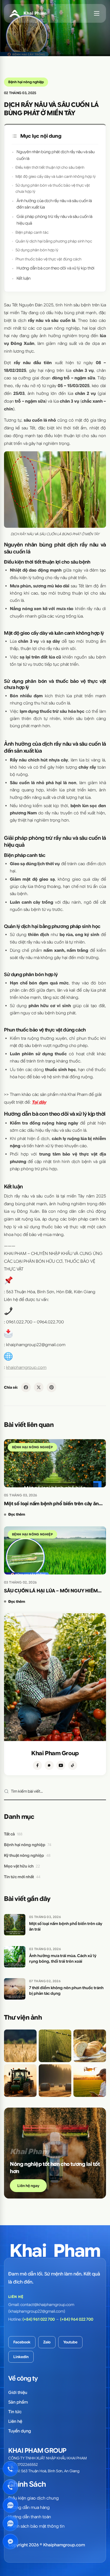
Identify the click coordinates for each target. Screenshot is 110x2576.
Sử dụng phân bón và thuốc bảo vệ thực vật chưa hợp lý (53, 188)
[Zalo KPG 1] (10, 2505)
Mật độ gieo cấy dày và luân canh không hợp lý (56, 176)
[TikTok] (73, 1765)
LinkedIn (21, 2357)
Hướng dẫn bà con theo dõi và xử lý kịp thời (56, 268)
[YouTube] (61, 1765)
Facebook (22, 2342)
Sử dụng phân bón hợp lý (37, 250)
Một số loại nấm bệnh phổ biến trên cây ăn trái (51, 1504)
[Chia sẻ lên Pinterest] (52, 1387)
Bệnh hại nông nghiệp (26, 82)
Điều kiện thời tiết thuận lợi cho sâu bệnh (50, 167)
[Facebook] (37, 1765)
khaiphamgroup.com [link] (26, 1368)
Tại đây (39, 1102)
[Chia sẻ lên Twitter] (39, 1387)
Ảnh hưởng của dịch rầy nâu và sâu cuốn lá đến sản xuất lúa (54, 204)
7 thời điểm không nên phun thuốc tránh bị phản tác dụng (66, 1991)
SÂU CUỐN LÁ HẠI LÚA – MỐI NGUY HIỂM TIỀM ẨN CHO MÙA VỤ (51, 1591)
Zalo (47, 2342)
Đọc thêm (17, 1514)
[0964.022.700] (10, 2487)
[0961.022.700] (10, 2469)
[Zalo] (49, 1765)
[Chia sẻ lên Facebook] (26, 1387)
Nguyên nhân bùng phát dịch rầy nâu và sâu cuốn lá (56, 155)
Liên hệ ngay (28, 2186)
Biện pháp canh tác (32, 232)
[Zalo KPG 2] (10, 2523)
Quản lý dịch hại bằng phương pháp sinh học (54, 241)
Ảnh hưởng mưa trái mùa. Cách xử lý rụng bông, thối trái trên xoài (63, 1959)
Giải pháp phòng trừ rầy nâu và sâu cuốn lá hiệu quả (54, 220)
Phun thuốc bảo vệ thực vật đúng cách (48, 259)
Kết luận (23, 278)
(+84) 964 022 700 (77, 2319)
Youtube (70, 2342)
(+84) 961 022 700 (39, 2319)
